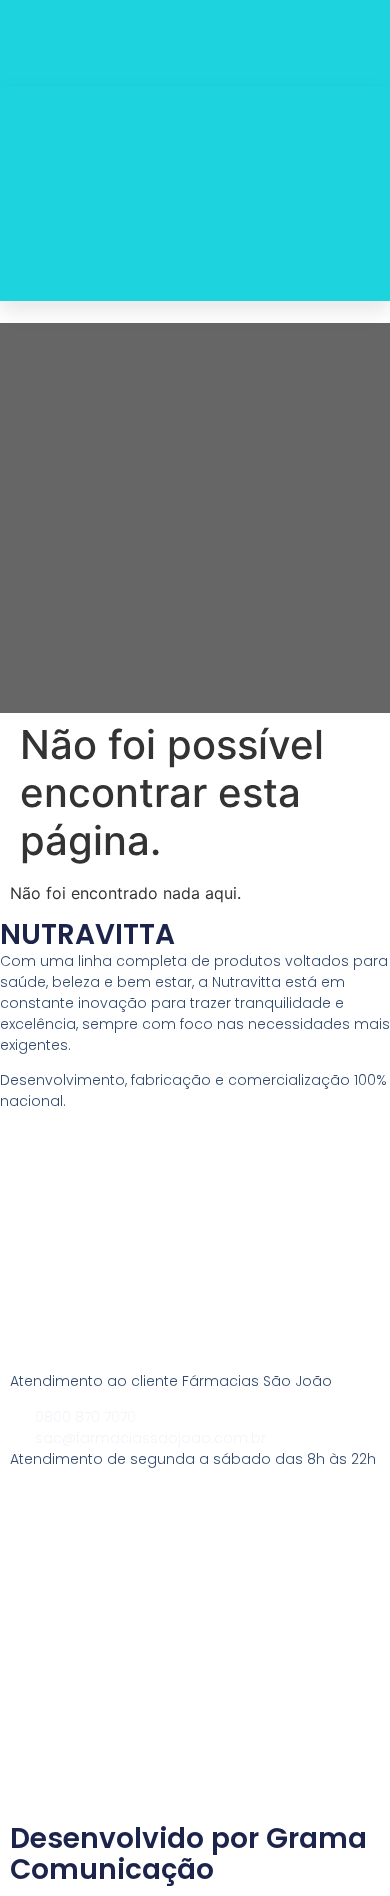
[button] (355, 194)
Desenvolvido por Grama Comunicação (188, 1854)
